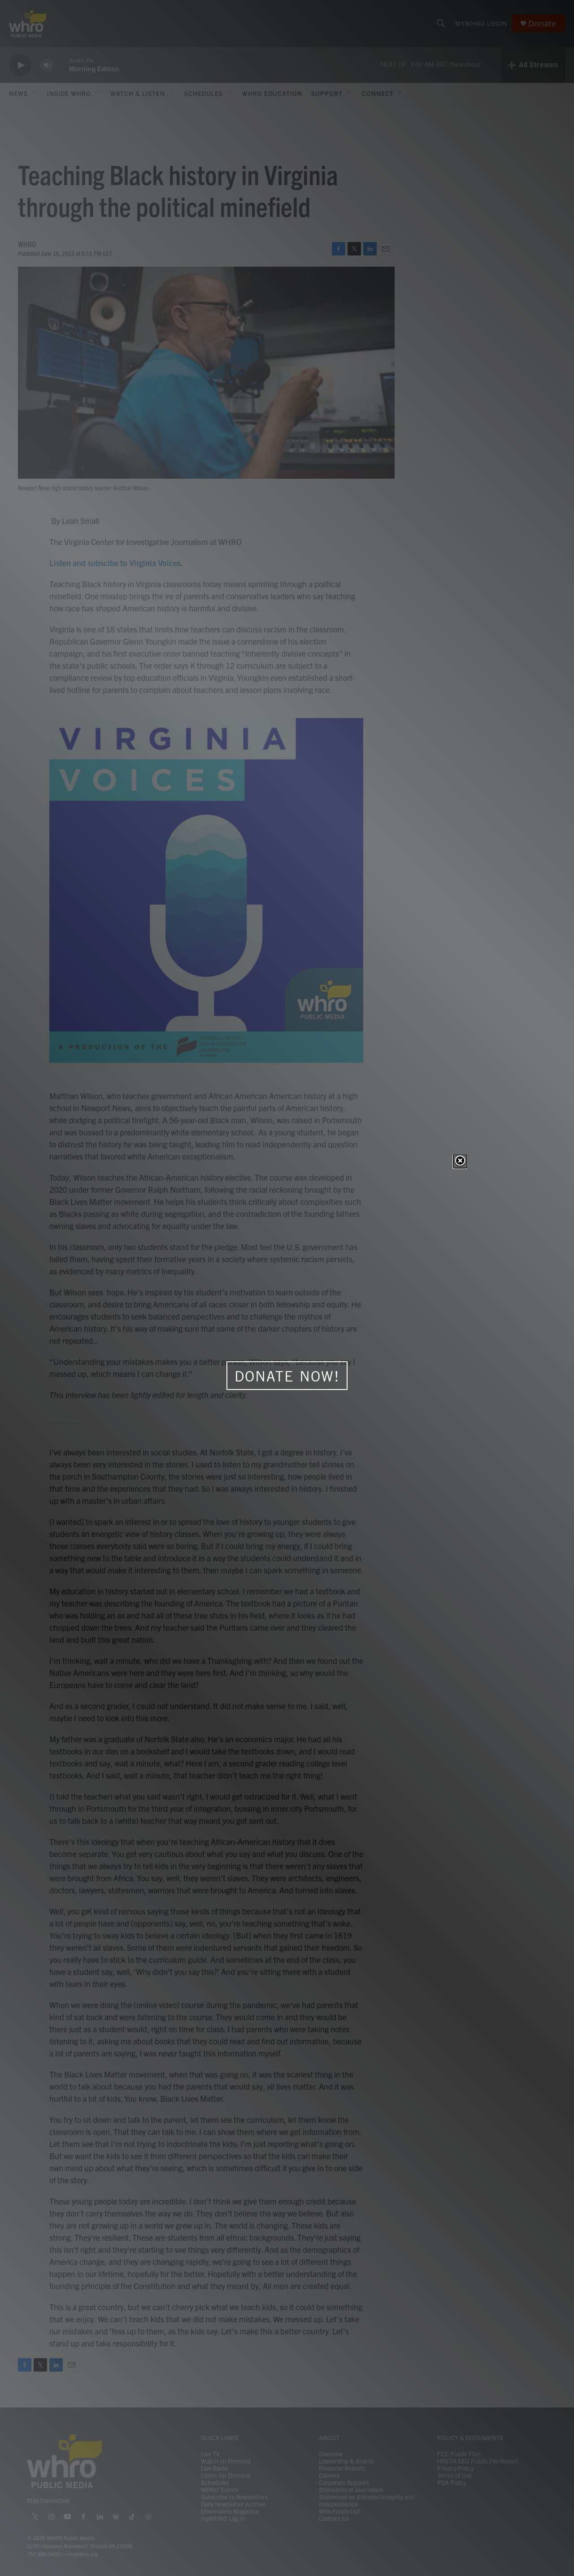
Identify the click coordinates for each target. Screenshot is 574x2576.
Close (460, 1161)
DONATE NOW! (287, 1376)
